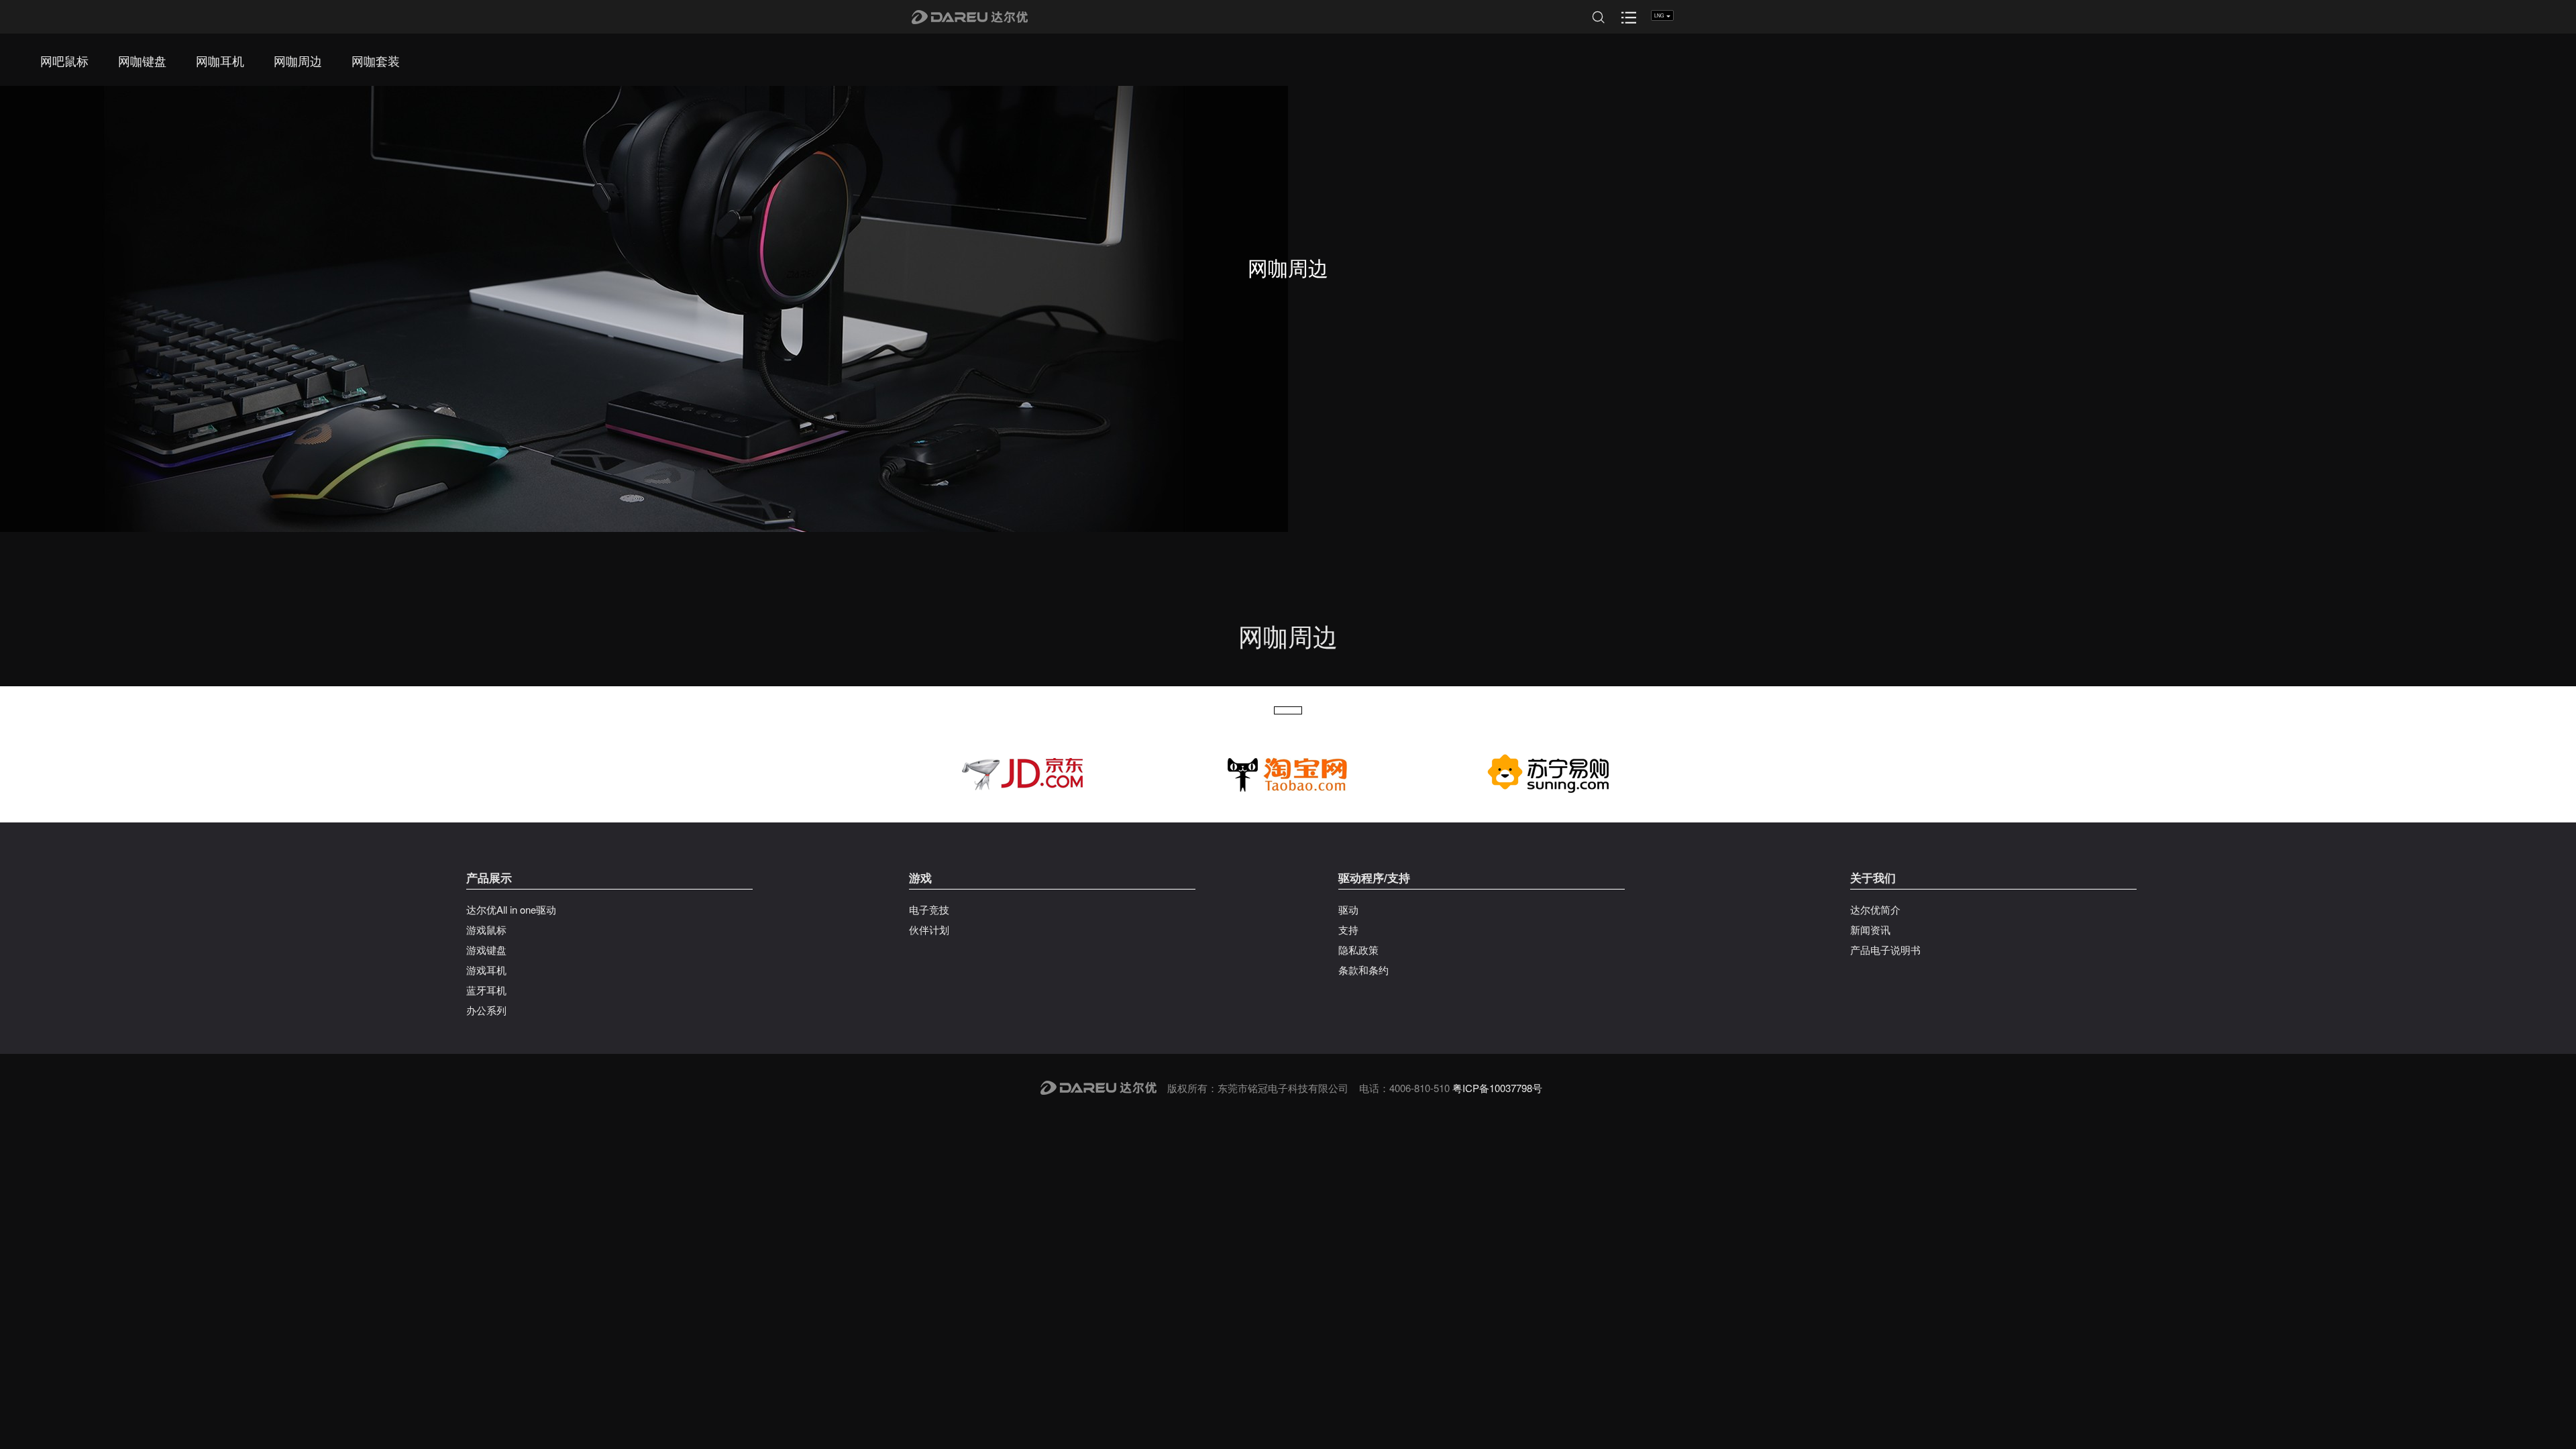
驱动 (1348, 909)
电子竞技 (929, 909)
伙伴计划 (929, 929)
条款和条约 (1363, 970)
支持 (1348, 929)
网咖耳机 (220, 60)
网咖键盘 (142, 60)
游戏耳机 (486, 970)
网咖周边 (298, 60)
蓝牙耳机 (486, 990)
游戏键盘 (486, 950)
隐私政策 (1358, 950)
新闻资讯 (1870, 929)
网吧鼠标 (64, 60)
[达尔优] (971, 17)
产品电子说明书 (1885, 950)
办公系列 (486, 1010)
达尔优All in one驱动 (511, 909)
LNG (1660, 15)
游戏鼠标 (486, 929)
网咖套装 (376, 60)
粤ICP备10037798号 (1497, 1088)
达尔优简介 (1875, 909)
